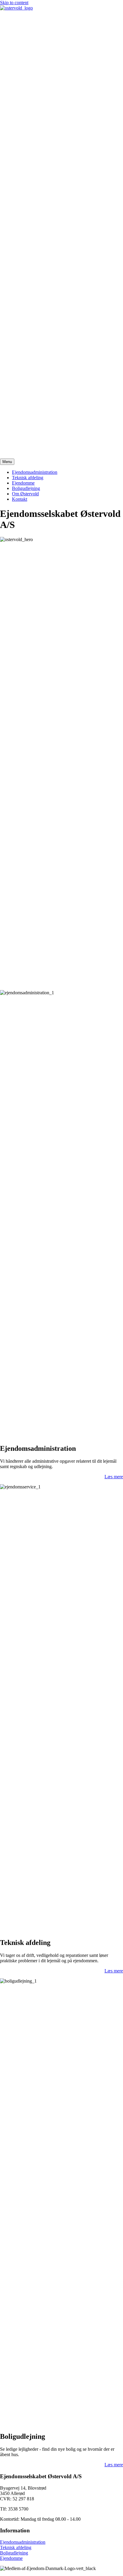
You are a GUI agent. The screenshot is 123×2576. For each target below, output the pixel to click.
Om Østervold (25, 494)
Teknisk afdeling (28, 478)
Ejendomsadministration (35, 472)
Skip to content (14, 3)
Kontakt (20, 499)
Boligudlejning (26, 488)
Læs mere (114, 1477)
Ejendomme (23, 483)
